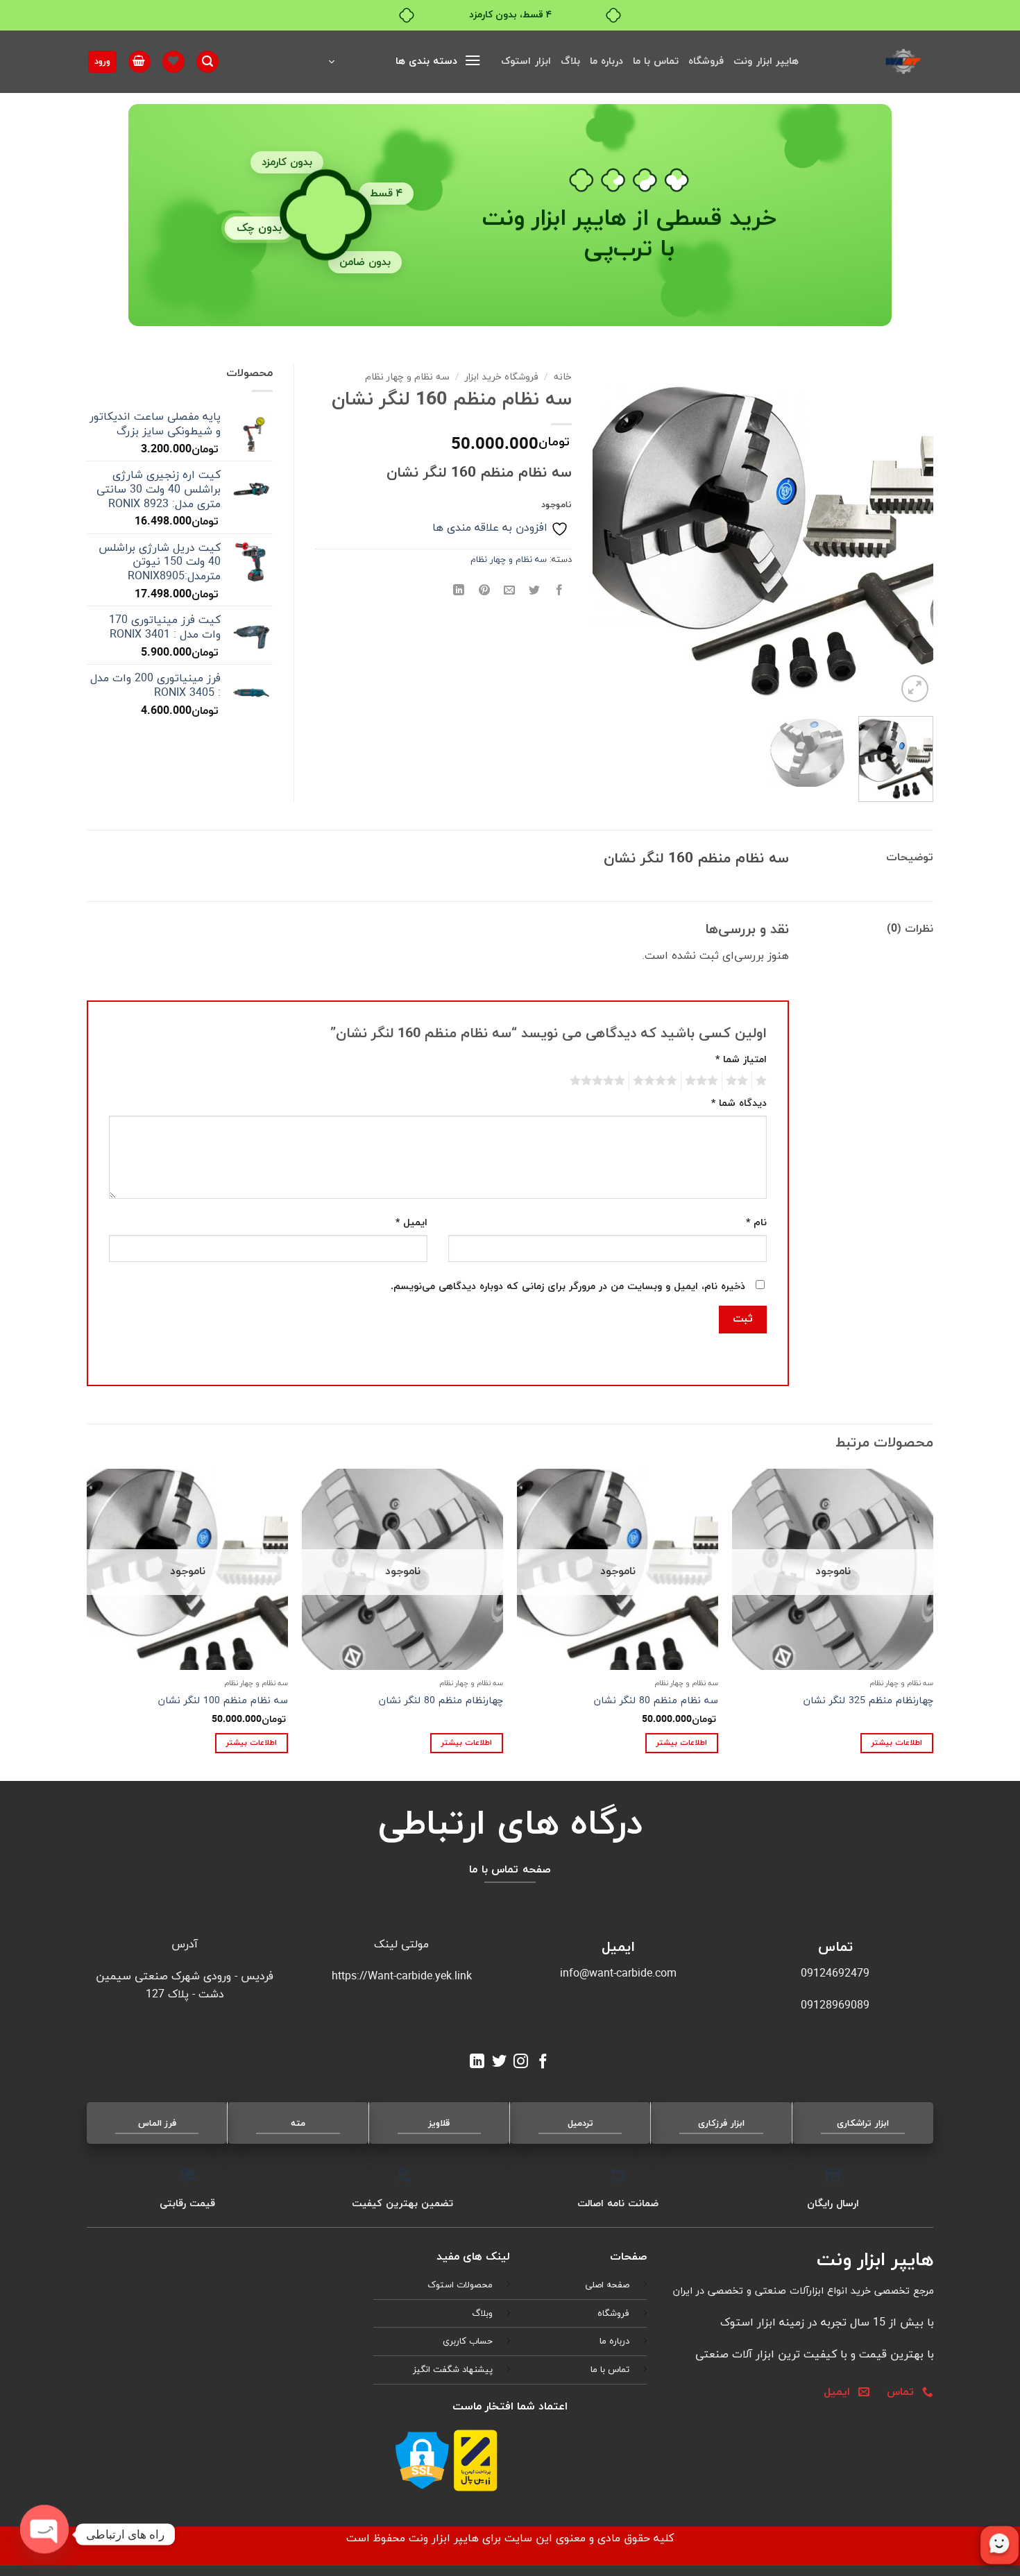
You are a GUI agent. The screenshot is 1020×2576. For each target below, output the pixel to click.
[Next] (607, 535)
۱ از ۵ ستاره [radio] (763, 1081)
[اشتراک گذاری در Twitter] (535, 591)
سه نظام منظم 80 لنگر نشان (656, 1701)
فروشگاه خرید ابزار (502, 377)
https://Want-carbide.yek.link (402, 1977)
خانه (563, 377)
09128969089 (835, 2006)
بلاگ (570, 61)
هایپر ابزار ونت (766, 61)
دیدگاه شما (739, 1103)
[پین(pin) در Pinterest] (484, 591)
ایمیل (411, 1223)
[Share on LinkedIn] (459, 591)
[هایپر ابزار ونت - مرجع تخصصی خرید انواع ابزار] (876, 62)
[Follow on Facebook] (543, 2062)
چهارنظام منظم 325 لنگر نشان (868, 1701)
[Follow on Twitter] (499, 2062)
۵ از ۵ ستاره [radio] (600, 1081)
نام (756, 1223)
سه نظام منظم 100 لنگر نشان (223, 1701)
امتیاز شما (741, 1060)
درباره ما (606, 61)
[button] (405, 62)
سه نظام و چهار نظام (407, 377)
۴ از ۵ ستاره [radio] (657, 1081)
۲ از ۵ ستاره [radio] (739, 1081)
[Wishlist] (173, 62)
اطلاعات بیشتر (897, 1743)
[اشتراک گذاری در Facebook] (560, 591)
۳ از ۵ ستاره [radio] (704, 1081)
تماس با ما (656, 61)
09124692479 (835, 1974)
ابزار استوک (526, 61)
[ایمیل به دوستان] (509, 591)
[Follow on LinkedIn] (477, 2062)
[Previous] (909, 535)
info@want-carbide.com (618, 1974)
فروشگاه (706, 61)
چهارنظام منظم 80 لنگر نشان (441, 1701)
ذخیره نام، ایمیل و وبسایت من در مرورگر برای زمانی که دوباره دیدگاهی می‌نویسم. (568, 1287)
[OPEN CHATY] (44, 2534)
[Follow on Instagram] (521, 2062)
